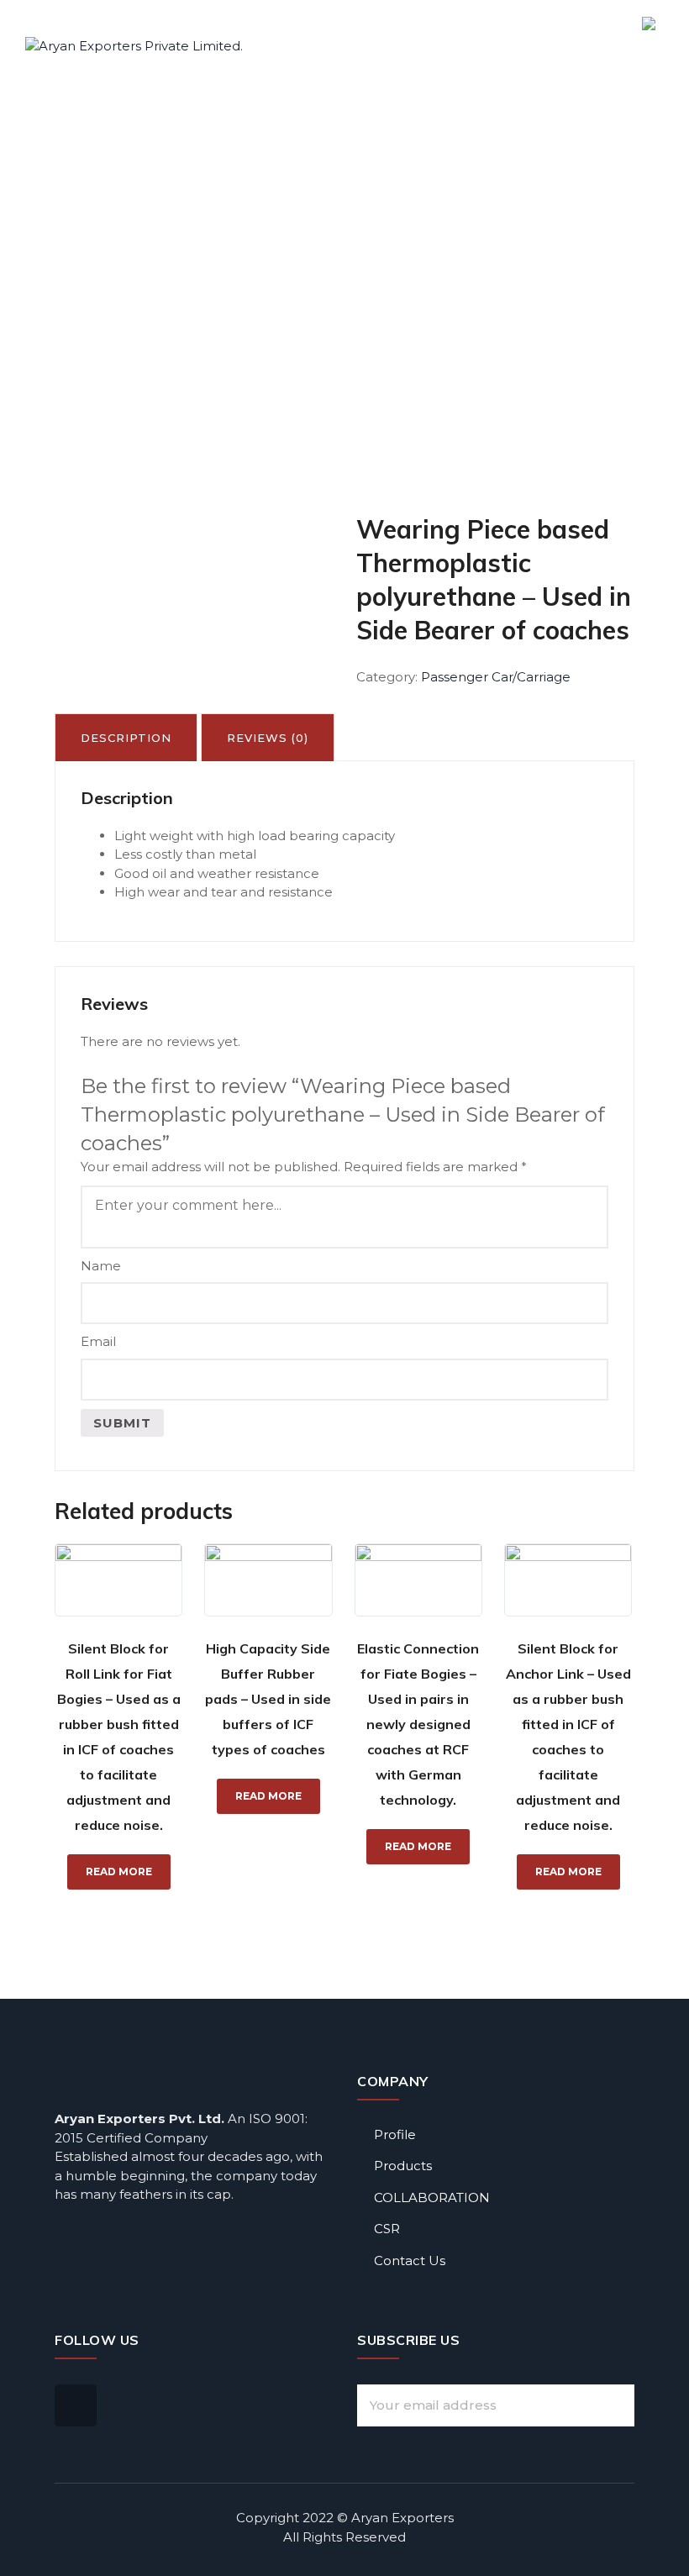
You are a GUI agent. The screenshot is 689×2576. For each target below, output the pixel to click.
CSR (387, 2229)
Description (126, 738)
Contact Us (410, 2261)
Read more (119, 1872)
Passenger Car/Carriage (496, 677)
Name (101, 1266)
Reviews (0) (268, 738)
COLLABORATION (432, 2197)
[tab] (126, 737)
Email (98, 1341)
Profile (395, 2134)
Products (403, 2166)
